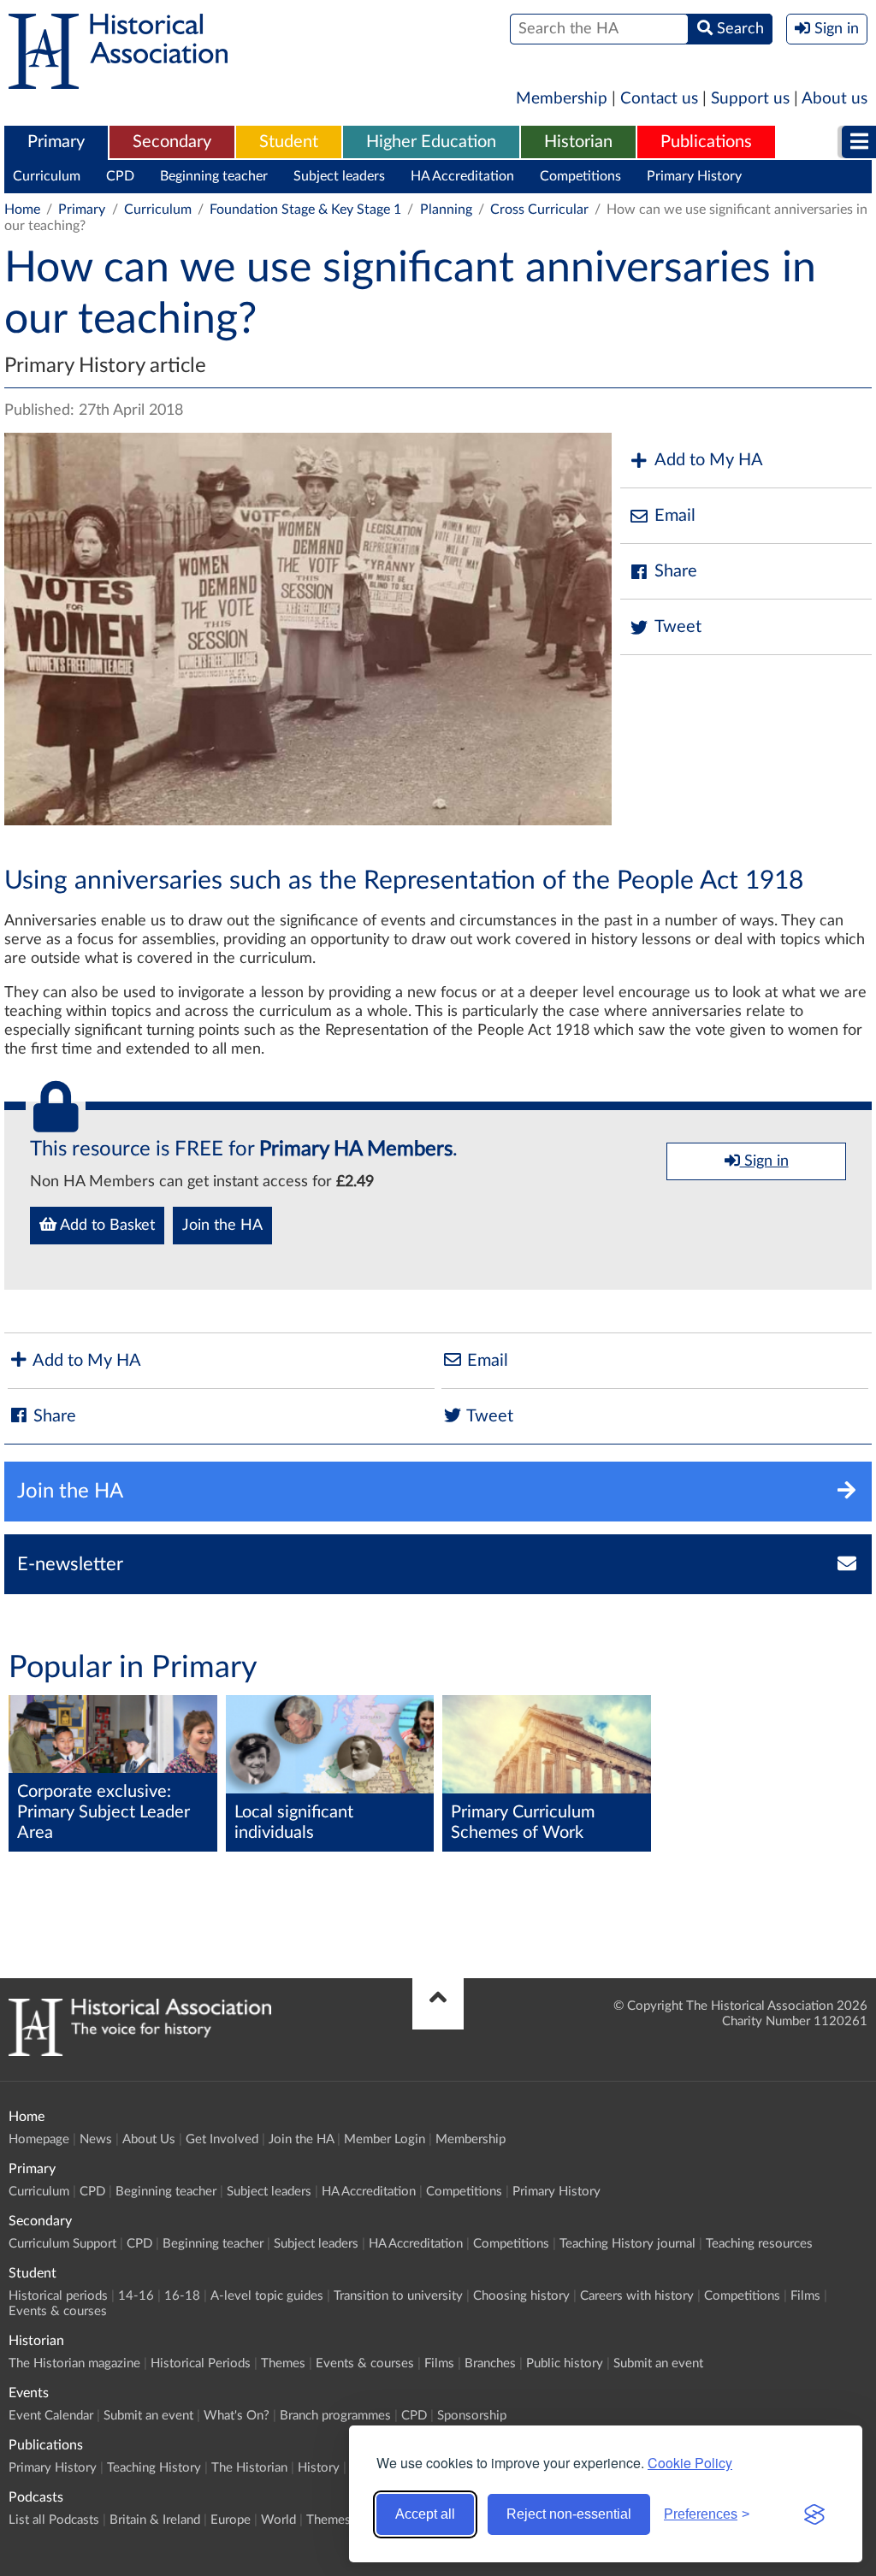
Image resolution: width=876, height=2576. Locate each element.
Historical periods (58, 2296)
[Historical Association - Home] (140, 2052)
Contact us (659, 99)
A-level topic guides (267, 2296)
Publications (706, 142)
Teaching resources (759, 2244)
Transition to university (398, 2296)
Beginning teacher (214, 176)
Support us (750, 99)
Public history (565, 2363)
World (278, 2520)
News (96, 2139)
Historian (578, 142)
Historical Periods (201, 2363)
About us (835, 99)
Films (805, 2296)
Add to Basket (106, 1226)
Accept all (425, 2514)
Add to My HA (709, 460)
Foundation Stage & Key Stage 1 (305, 210)
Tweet (678, 627)
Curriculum (47, 176)
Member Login (385, 2139)
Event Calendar (51, 2416)
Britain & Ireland (155, 2520)
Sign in (764, 1161)
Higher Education (431, 142)
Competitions (580, 176)
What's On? (237, 2416)
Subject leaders (339, 176)
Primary (56, 142)
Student (289, 142)
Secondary (172, 142)
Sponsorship (472, 2416)
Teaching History (154, 2468)
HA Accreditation (462, 176)
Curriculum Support (62, 2244)
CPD (120, 176)
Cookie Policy (690, 2463)
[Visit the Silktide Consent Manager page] (814, 2514)
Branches (490, 2363)
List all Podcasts (54, 2520)
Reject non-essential (569, 2514)
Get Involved (222, 2139)
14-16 (136, 2296)
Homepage (39, 2139)
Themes (283, 2363)
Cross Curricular (539, 210)
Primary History (694, 176)
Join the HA (222, 1226)
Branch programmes (335, 2416)
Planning (446, 210)
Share (676, 571)
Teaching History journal (627, 2244)
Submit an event (658, 2363)
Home (22, 210)
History (319, 2468)
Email (675, 516)
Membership (562, 99)
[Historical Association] (118, 80)
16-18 (182, 2296)
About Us (149, 2139)
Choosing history (521, 2296)
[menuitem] (56, 143)
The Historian (249, 2468)
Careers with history (637, 2296)
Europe (231, 2520)
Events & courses (58, 2311)
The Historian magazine (74, 2363)
